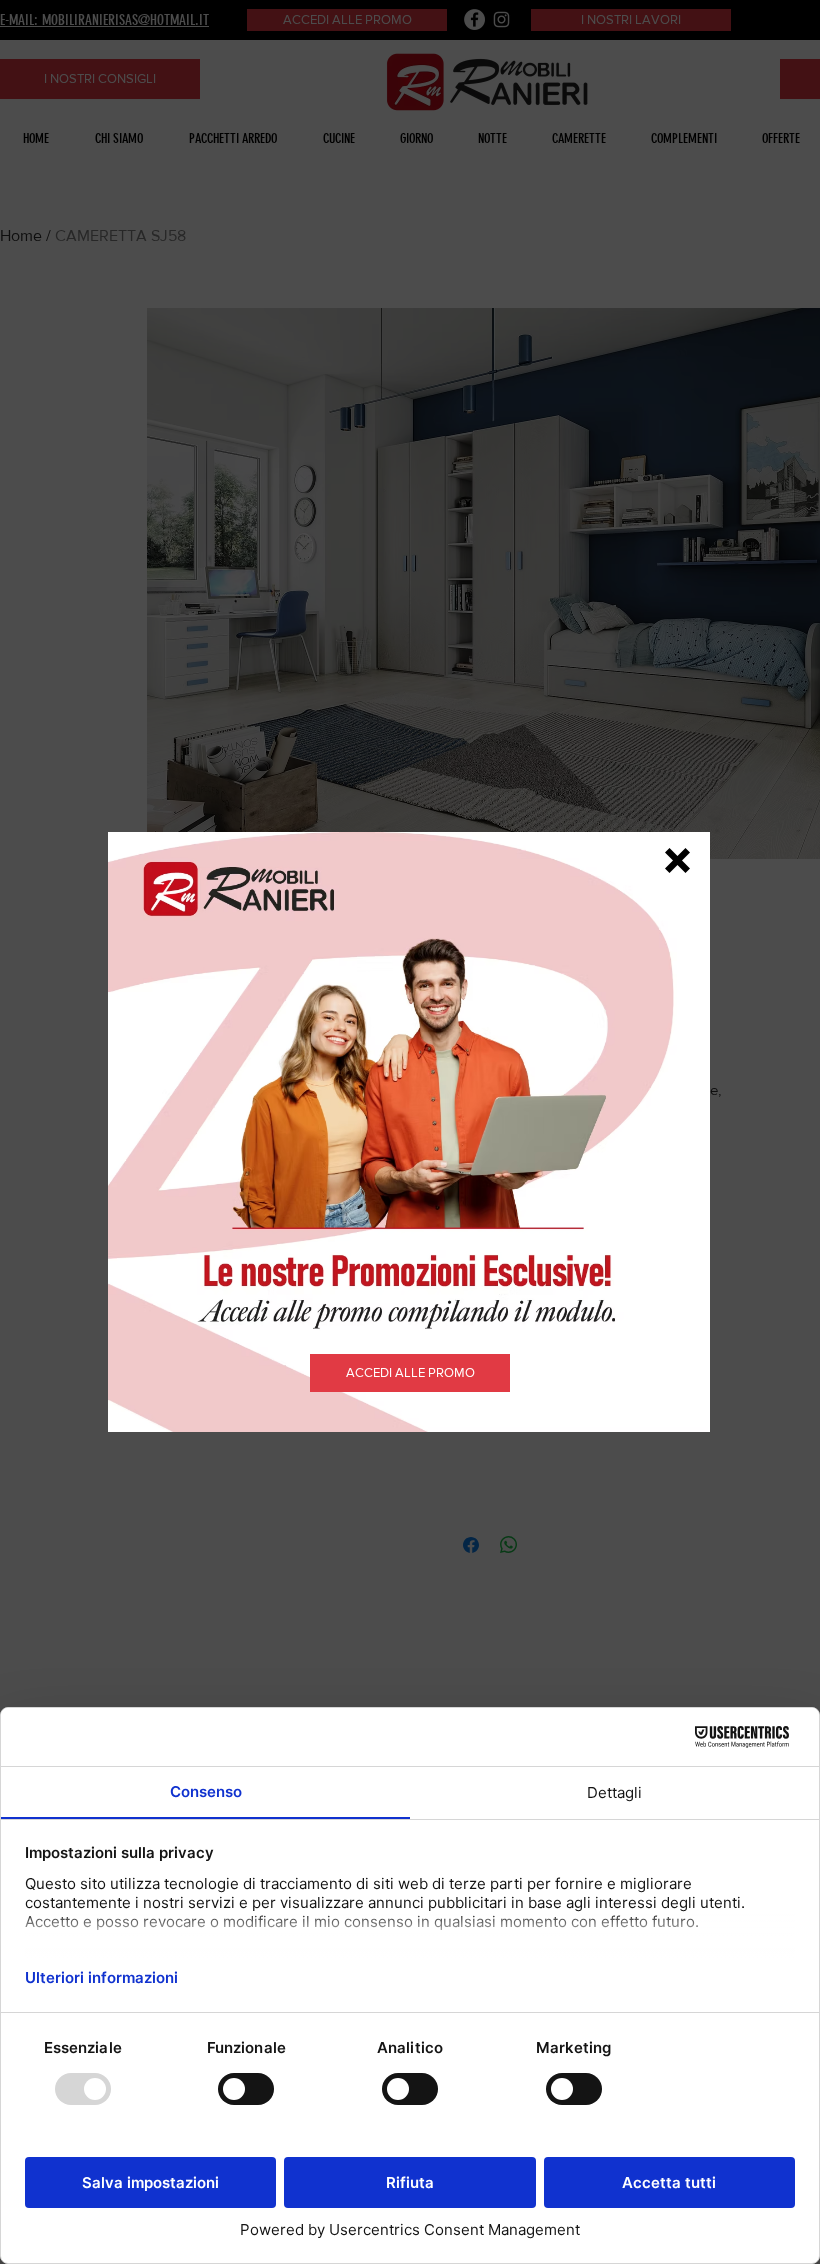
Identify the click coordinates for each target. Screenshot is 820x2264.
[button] (677, 860)
